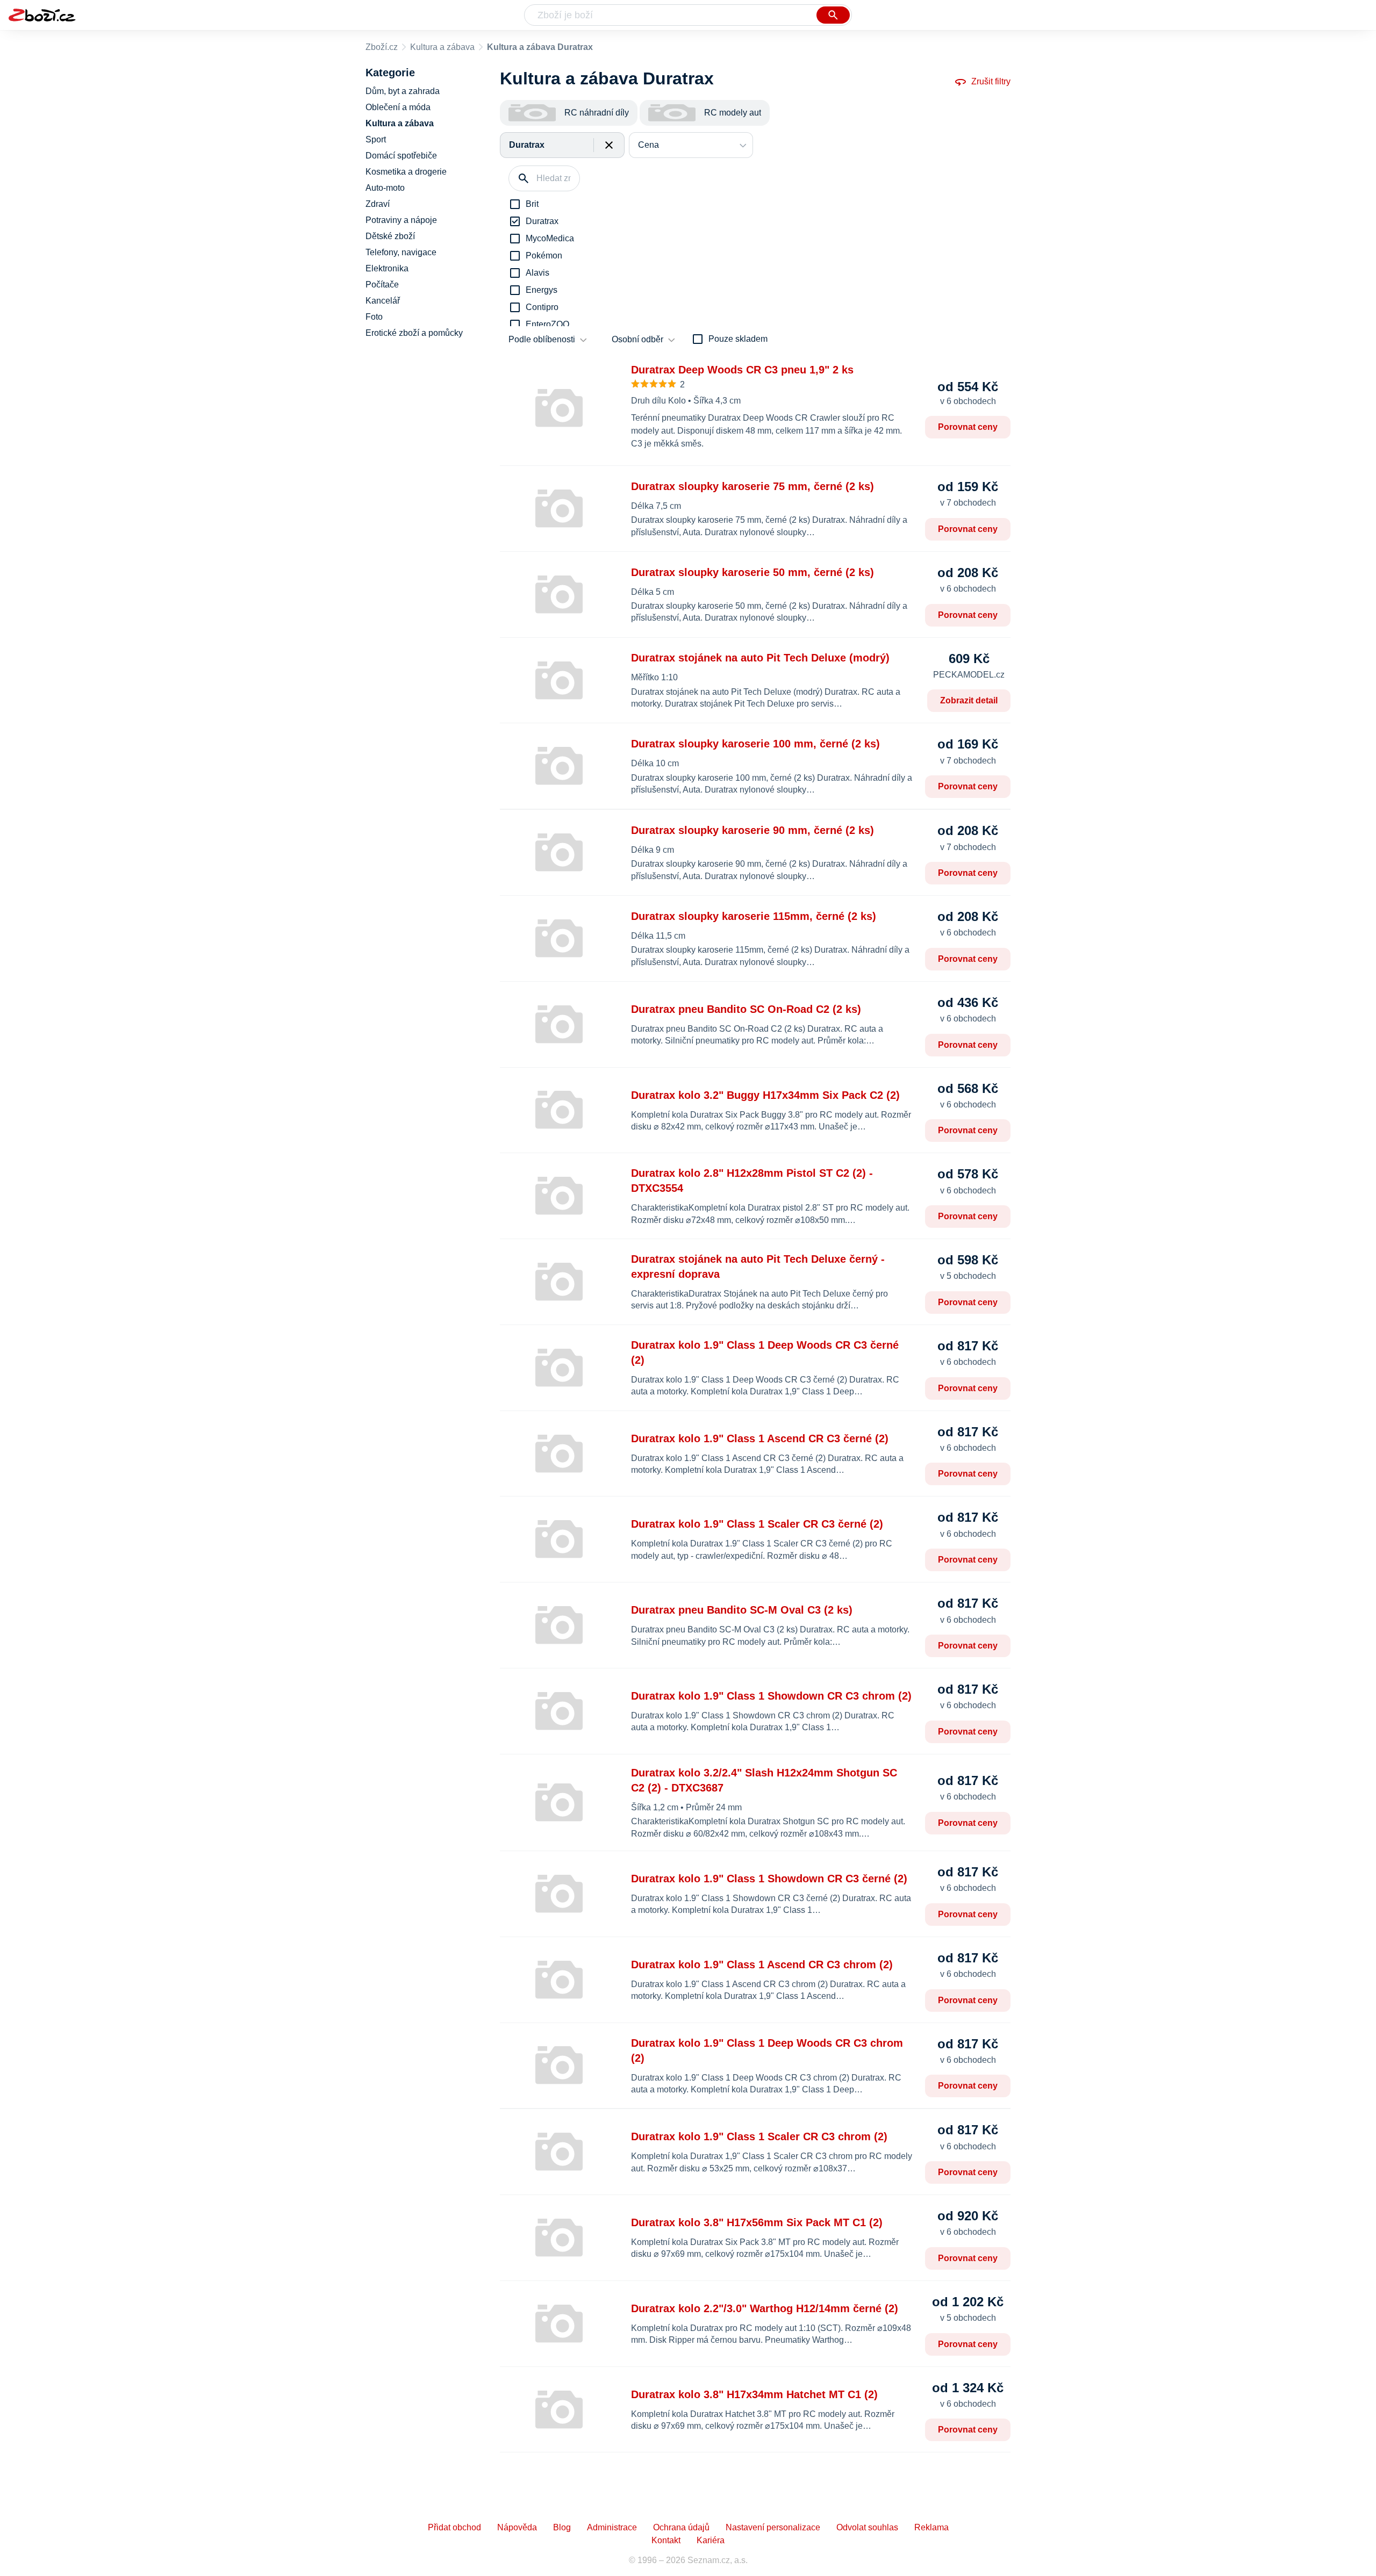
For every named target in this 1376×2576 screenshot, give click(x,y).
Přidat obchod (454, 2527)
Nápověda (517, 2527)
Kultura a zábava (442, 47)
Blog (562, 2527)
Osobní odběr (637, 339)
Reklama (931, 2527)
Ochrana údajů (681, 2527)
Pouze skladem (738, 339)
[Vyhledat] (833, 15)
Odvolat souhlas (867, 2527)
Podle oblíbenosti (542, 339)
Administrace (612, 2527)
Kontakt (666, 2540)
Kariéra (711, 2540)
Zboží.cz (382, 47)
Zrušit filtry (991, 81)
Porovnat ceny (968, 427)
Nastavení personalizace (773, 2527)
